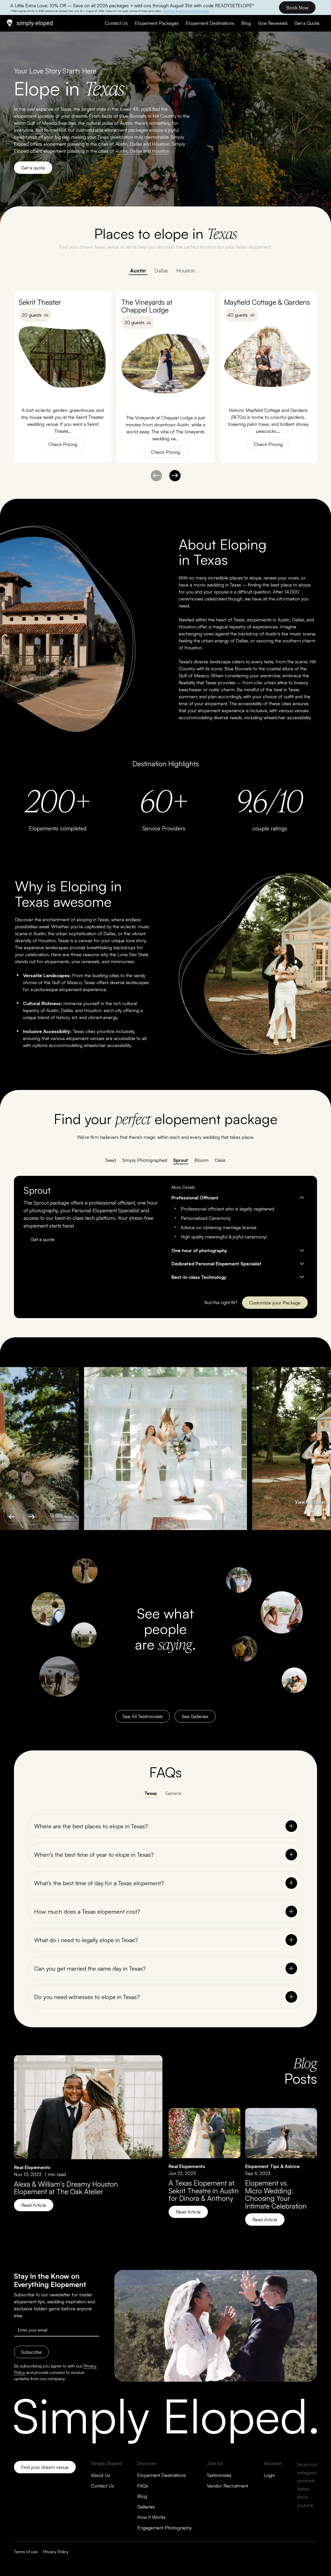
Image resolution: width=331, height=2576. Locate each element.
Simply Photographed (145, 1160)
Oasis (220, 1160)
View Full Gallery (311, 1502)
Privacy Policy (56, 2552)
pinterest (306, 2481)
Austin (138, 270)
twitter (303, 2489)
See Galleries (195, 1716)
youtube (305, 2505)
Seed (111, 1160)
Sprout (181, 1160)
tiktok (303, 2497)
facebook (307, 2464)
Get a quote (33, 168)
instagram (307, 2473)
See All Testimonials (143, 1716)
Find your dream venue (45, 2467)
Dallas (161, 270)
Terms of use (26, 2552)
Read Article (34, 2205)
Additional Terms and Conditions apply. (186, 11)
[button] (175, 476)
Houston (186, 270)
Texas (151, 1793)
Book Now (297, 8)
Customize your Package (275, 1303)
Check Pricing (63, 444)
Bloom (201, 1160)
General (173, 1793)
